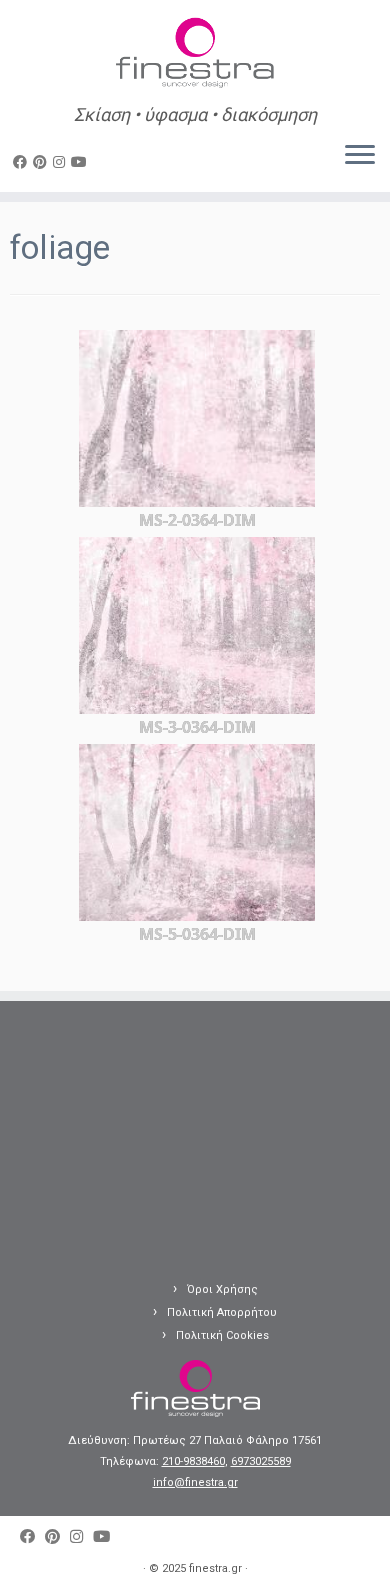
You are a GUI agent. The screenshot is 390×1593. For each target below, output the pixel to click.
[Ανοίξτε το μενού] (360, 156)
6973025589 (261, 1461)
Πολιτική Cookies (222, 1335)
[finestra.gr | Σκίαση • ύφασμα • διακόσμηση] (195, 55)
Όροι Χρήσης (222, 1289)
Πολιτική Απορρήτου (222, 1312)
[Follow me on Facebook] (23, 162)
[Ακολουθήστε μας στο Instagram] (62, 162)
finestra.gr (215, 1568)
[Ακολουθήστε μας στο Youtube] (82, 162)
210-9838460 (193, 1461)
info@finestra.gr (195, 1482)
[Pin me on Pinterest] (43, 162)
